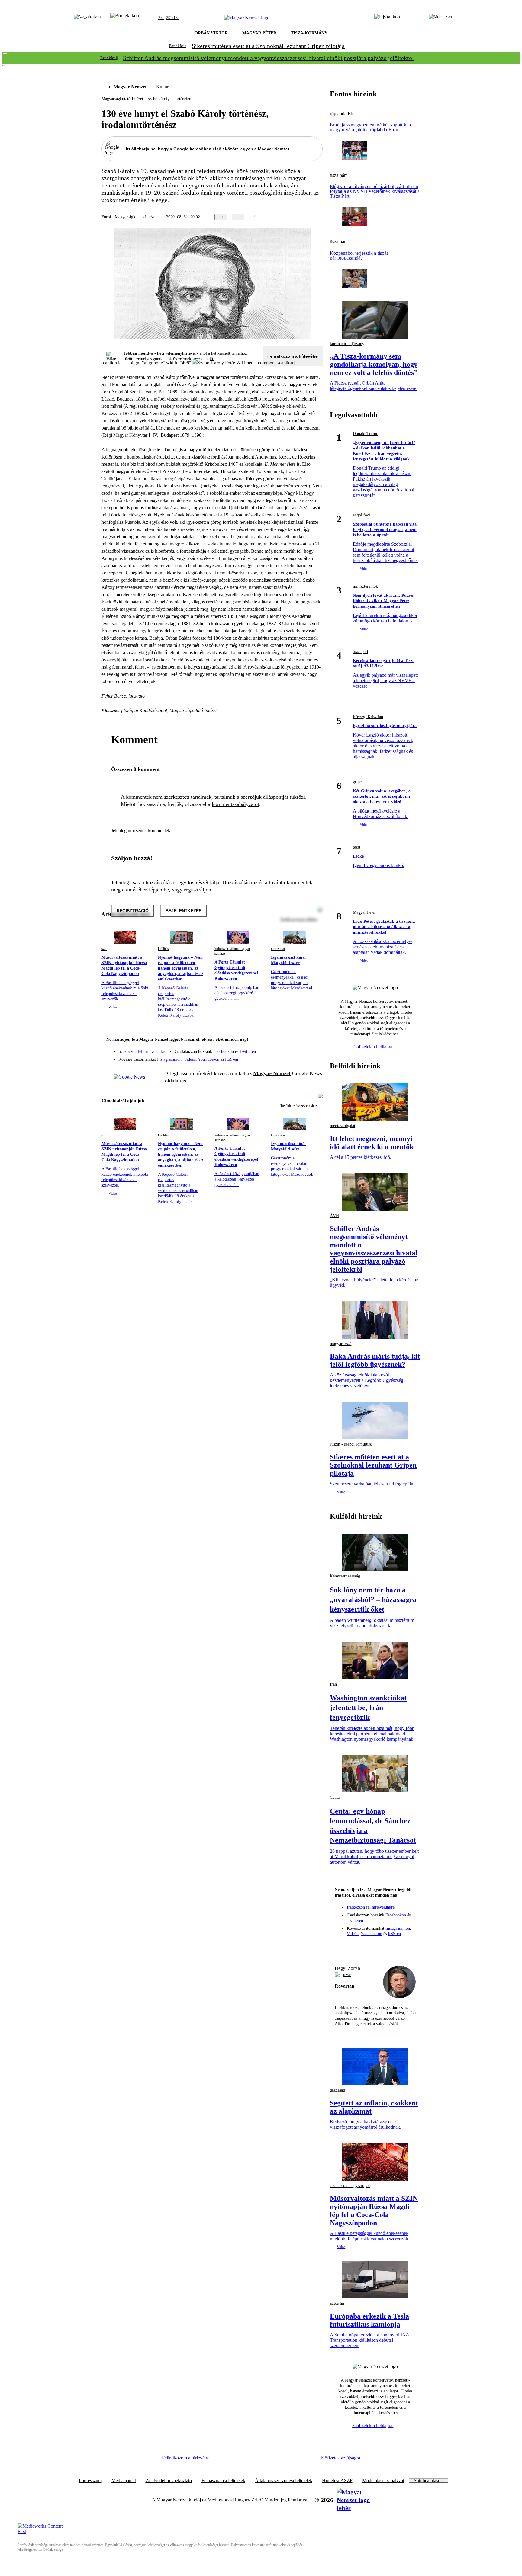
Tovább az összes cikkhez (299, 1106)
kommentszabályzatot (235, 804)
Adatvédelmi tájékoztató (169, 2481)
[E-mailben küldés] (295, 217)
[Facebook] (290, 1049)
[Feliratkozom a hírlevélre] (125, 18)
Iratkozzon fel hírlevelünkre (142, 1051)
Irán (333, 1684)
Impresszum (90, 2481)
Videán (190, 1059)
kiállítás (163, 949)
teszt (357, 847)
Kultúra (163, 87)
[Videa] (290, 1057)
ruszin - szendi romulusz (351, 1444)
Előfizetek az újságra (340, 2458)
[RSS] (314, 1057)
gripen (358, 782)
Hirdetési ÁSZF (337, 2481)
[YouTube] (302, 1057)
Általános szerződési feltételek (284, 2481)
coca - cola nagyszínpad (350, 2186)
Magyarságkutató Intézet (122, 99)
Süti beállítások (428, 2481)
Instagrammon (169, 1059)
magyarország (342, 1344)
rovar (347, 1975)
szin (104, 949)
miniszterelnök (365, 586)
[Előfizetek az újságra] (387, 18)
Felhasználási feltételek (223, 2481)
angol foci (361, 515)
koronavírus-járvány (347, 344)
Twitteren (248, 1051)
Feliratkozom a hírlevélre (293, 356)
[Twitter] (314, 1049)
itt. (212, 359)
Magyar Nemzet (130, 87)
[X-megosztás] (307, 217)
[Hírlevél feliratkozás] (314, 1040)
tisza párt (338, 175)
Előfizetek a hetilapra (373, 1047)
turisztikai (278, 949)
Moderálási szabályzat (383, 2481)
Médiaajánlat (124, 2481)
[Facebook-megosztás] (319, 217)
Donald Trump (366, 434)
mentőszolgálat (343, 1126)
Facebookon (224, 1051)
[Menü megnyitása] (440, 18)
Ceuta (335, 1797)
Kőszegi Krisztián (368, 717)
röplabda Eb (342, 114)
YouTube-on (209, 1059)
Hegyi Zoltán (347, 1968)
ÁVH (334, 1216)
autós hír (337, 2303)
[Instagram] (302, 1049)
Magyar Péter (364, 912)
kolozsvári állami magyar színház (232, 951)
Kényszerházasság (345, 1576)
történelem (183, 99)
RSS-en (232, 1059)
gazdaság (337, 2090)
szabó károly (159, 99)
